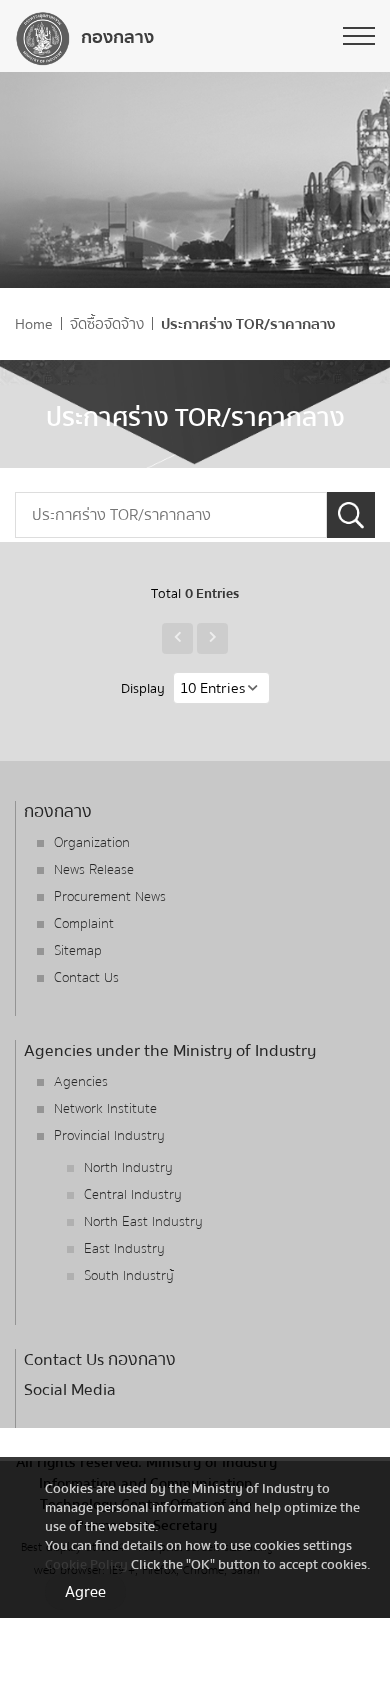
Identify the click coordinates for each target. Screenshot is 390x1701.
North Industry (128, 1168)
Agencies (81, 1082)
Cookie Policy (86, 1564)
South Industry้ (129, 1276)
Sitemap (78, 951)
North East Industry (143, 1222)
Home (34, 324)
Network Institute (105, 1109)
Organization (92, 843)
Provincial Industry (109, 1136)
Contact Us (86, 978)
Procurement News (110, 897)
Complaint (84, 924)
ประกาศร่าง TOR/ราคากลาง (248, 324)
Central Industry (133, 1195)
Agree (85, 1592)
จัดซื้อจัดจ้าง (107, 324)
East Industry (124, 1249)
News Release (94, 870)
